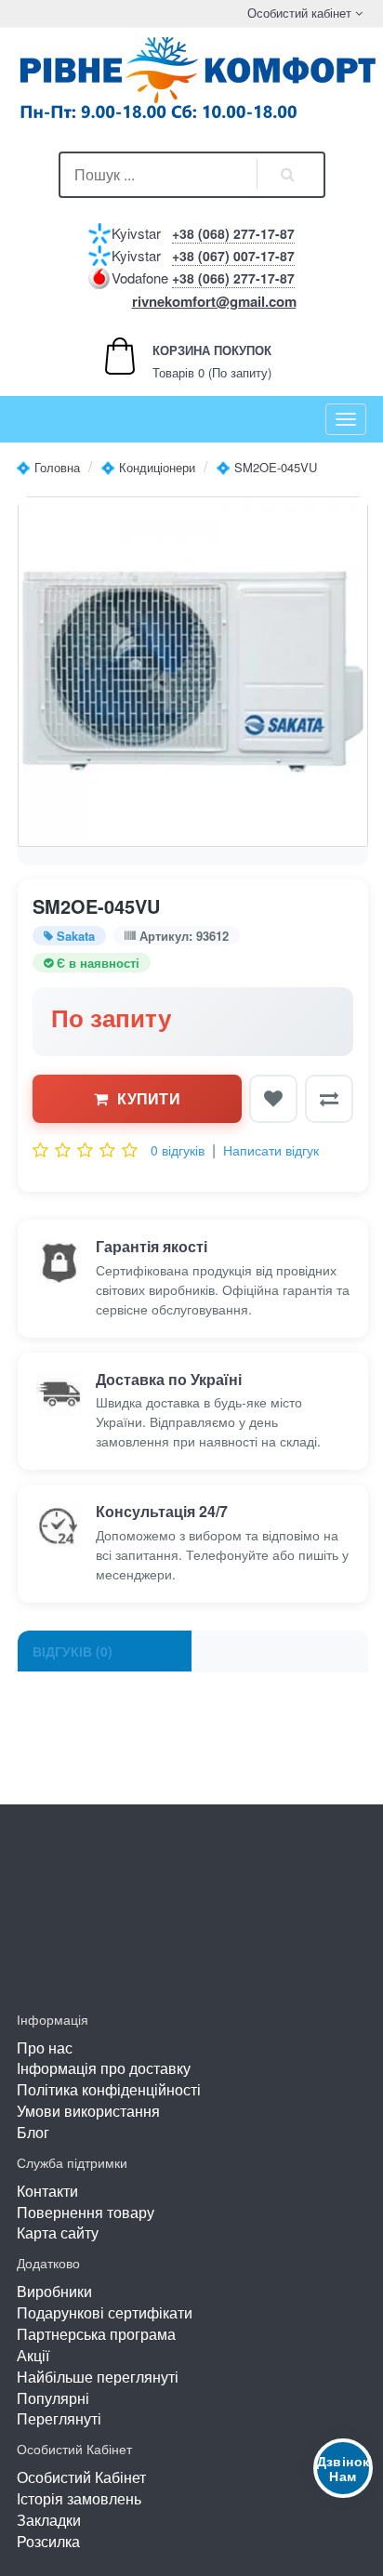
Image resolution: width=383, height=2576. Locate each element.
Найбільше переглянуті (98, 2377)
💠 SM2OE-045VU (266, 467)
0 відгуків (178, 1150)
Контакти (47, 2191)
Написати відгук (271, 1150)
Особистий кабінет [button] (297, 13)
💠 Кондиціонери (148, 467)
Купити (149, 1098)
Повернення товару (86, 2212)
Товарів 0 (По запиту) (192, 361)
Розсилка (48, 2541)
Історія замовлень (79, 2498)
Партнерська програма (96, 2334)
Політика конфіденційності (109, 2089)
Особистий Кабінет (81, 2477)
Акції (33, 2355)
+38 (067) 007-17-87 (233, 256)
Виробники (54, 2291)
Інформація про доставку (104, 2068)
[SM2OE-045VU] (193, 672)
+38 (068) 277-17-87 (233, 233)
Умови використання (88, 2111)
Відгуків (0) (73, 1651)
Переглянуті (59, 2418)
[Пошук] (288, 175)
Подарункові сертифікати (105, 2312)
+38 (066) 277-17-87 (233, 278)
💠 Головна (48, 467)
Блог (33, 2132)
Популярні (53, 2398)
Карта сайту (58, 2233)
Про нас (45, 2048)
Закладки (49, 2520)
